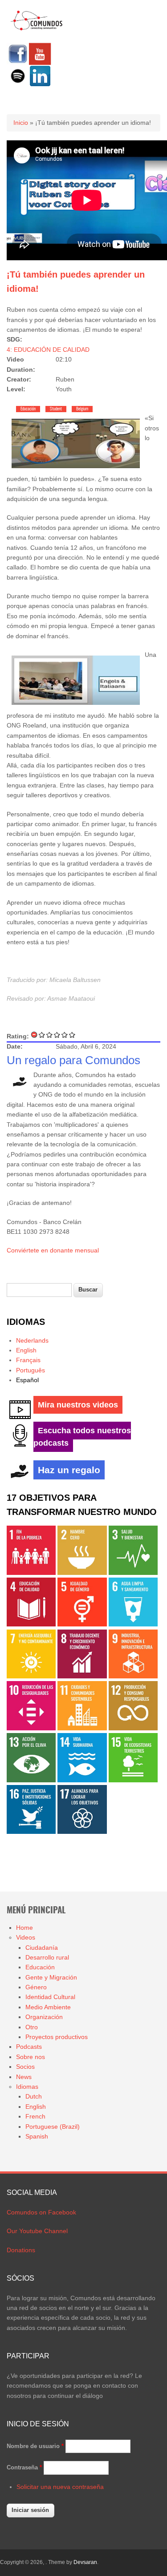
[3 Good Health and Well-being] (133, 1573)
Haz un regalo (69, 1470)
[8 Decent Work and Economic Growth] (82, 1676)
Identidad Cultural (50, 1997)
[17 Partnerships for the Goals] (82, 1832)
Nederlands (32, 1340)
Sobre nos (31, 2057)
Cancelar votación (35, 1035)
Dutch (34, 2096)
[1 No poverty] (31, 1573)
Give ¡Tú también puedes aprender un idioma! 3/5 (57, 1035)
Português (31, 1370)
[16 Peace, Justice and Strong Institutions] (31, 1832)
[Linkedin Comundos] (40, 85)
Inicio (21, 123)
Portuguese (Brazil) (53, 2127)
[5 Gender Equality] (82, 1624)
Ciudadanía (42, 1948)
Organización (44, 2017)
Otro (32, 2027)
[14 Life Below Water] (82, 1780)
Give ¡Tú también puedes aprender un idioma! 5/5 (72, 1035)
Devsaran (85, 2562)
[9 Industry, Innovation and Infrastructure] (133, 1676)
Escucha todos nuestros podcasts (82, 1437)
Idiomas (27, 2087)
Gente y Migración (51, 1977)
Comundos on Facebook (41, 2212)
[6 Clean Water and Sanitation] (133, 1624)
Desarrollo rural (47, 1957)
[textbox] (39, 1290)
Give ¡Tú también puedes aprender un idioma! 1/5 (42, 1035)
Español (27, 1380)
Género (36, 1987)
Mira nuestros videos (78, 1405)
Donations (21, 2250)
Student (56, 409)
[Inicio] (37, 29)
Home (24, 1928)
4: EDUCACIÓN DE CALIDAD (48, 350)
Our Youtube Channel (37, 2231)
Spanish (37, 2136)
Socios (25, 2067)
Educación (28, 409)
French (35, 2116)
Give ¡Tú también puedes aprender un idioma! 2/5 (50, 1035)
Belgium (82, 409)
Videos (26, 1937)
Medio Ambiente (48, 2007)
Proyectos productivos (57, 2037)
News (24, 2077)
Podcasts (29, 2047)
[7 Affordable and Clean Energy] (31, 1676)
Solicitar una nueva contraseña (60, 2487)
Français (28, 1360)
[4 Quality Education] (31, 1624)
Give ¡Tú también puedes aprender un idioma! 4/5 (65, 1035)
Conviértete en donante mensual (53, 1250)
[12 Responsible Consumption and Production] (133, 1728)
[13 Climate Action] (31, 1780)
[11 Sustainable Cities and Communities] (82, 1728)
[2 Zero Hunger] (82, 1573)
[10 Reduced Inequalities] (31, 1728)
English (26, 1350)
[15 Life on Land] (133, 1780)
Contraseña (24, 2467)
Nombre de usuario (35, 2446)
